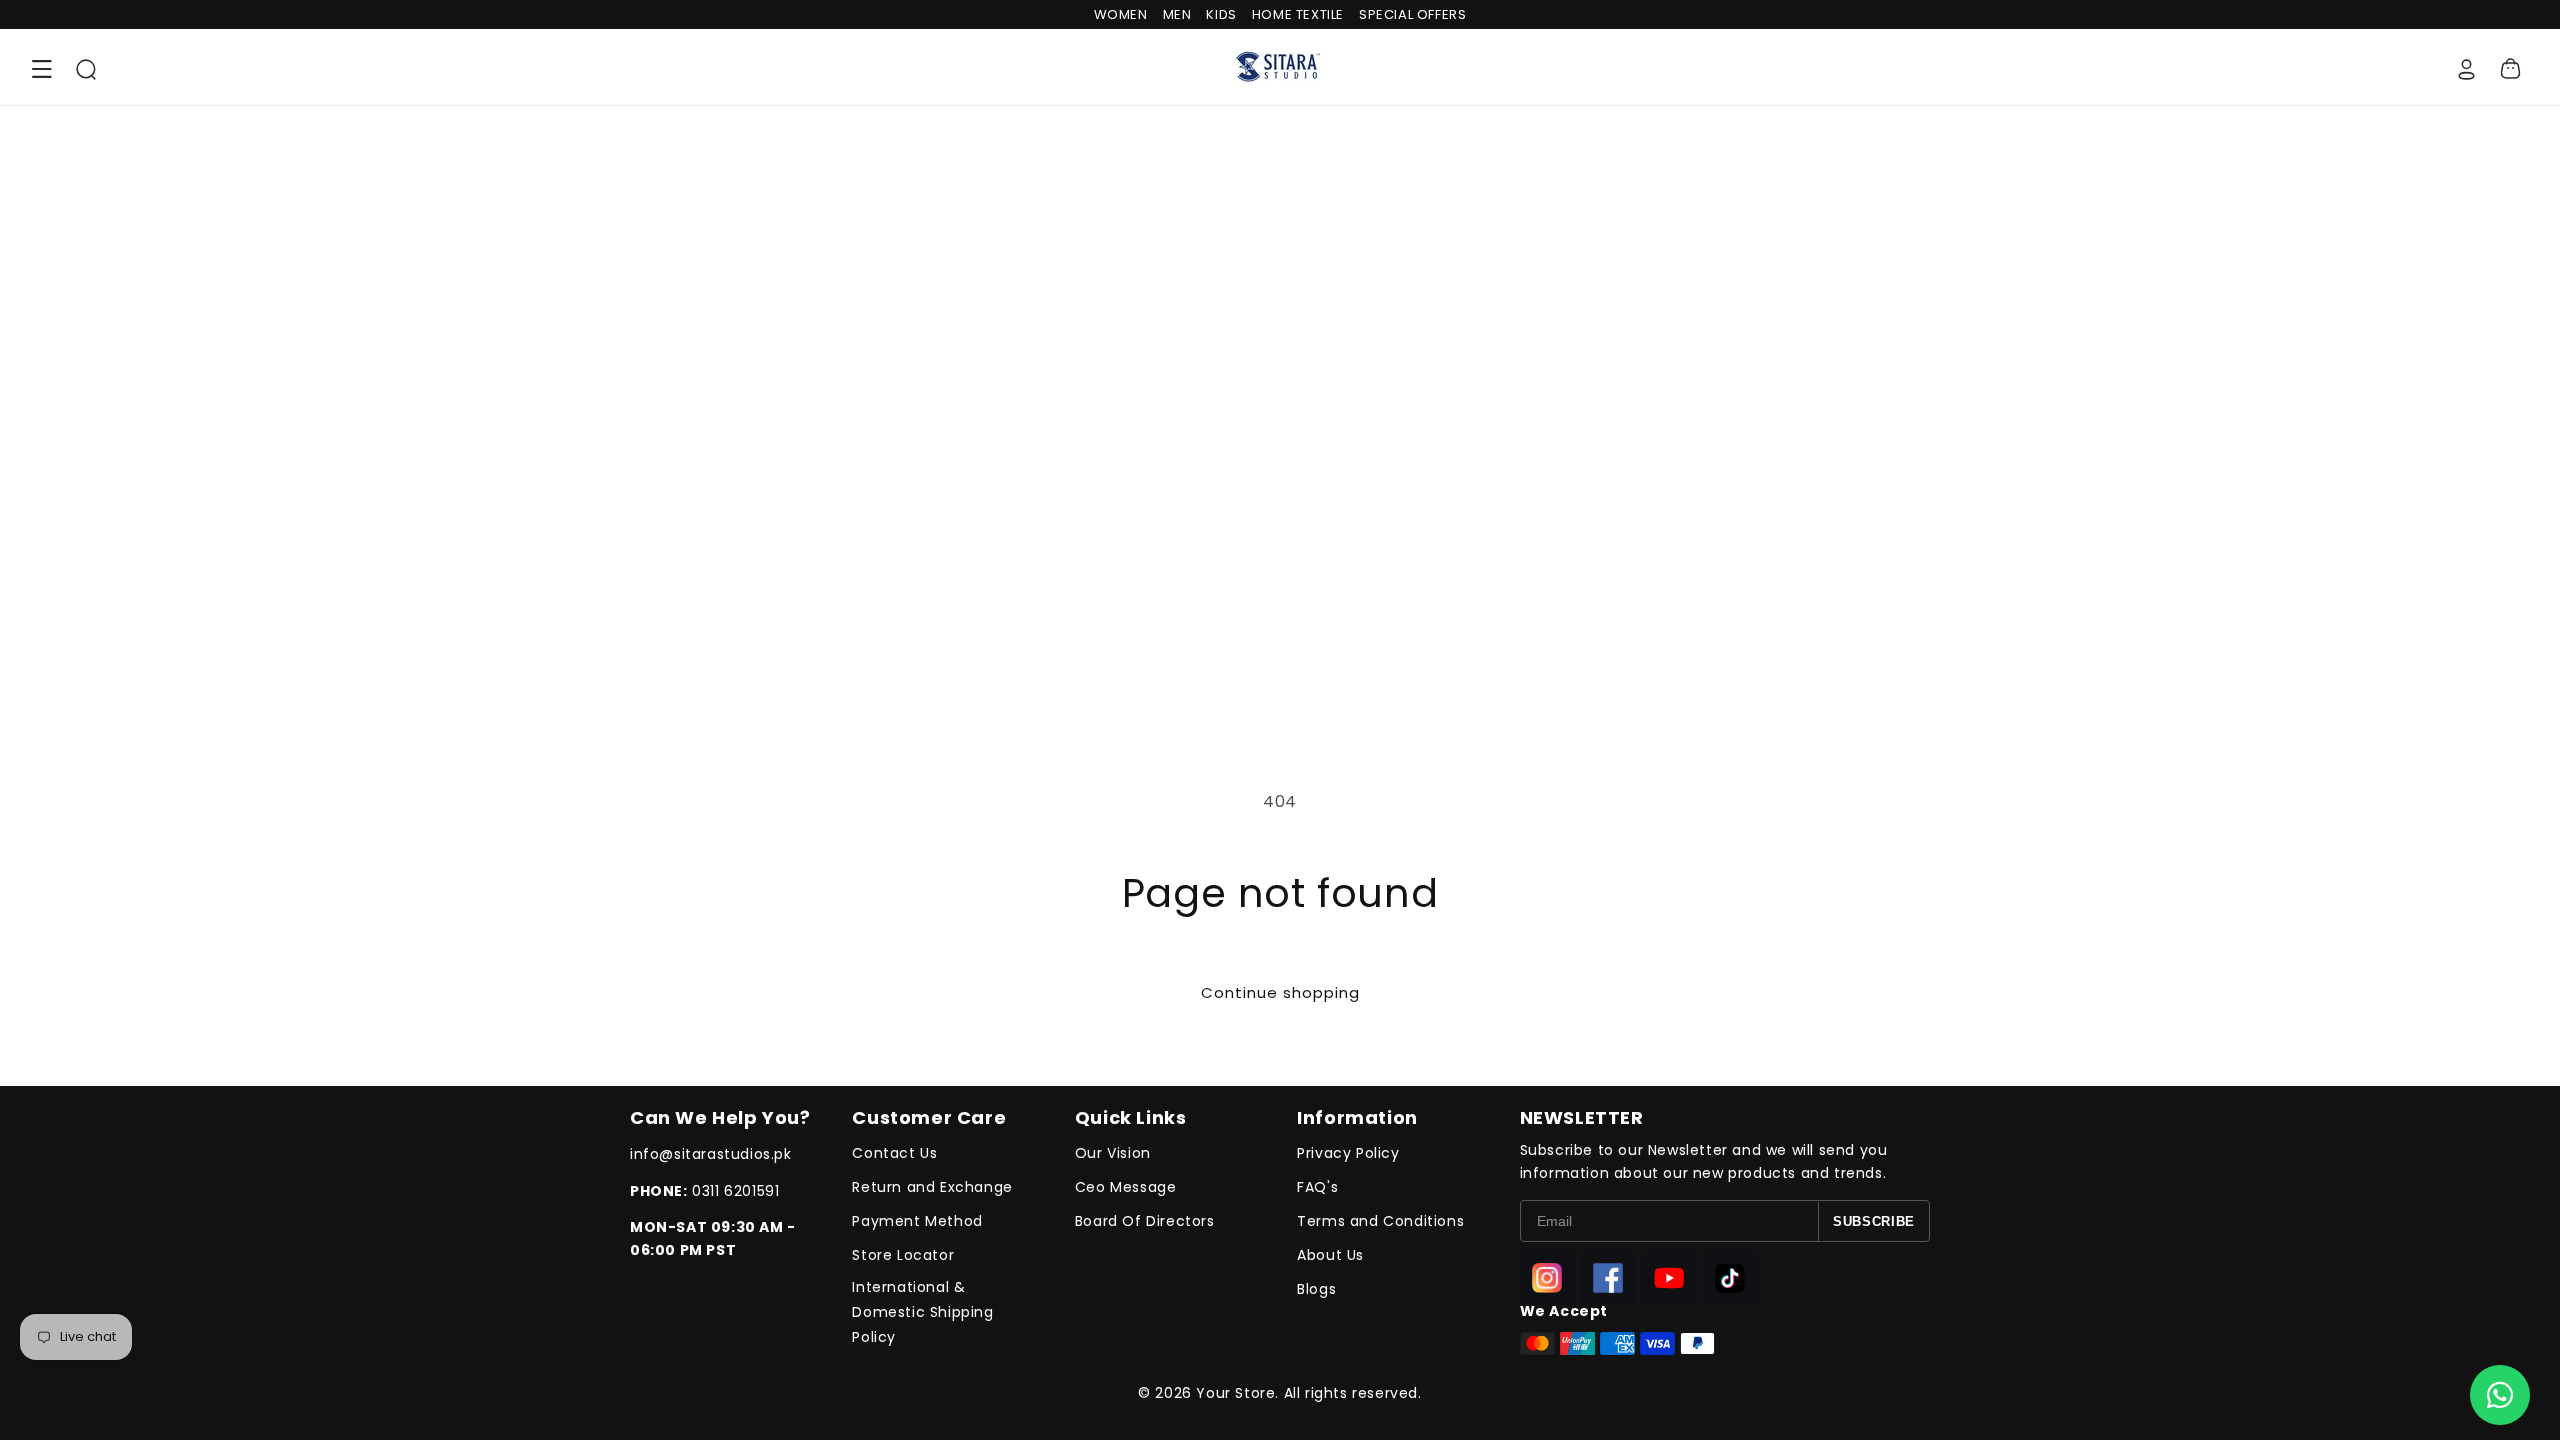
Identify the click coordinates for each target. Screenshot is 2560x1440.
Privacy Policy (1348, 1153)
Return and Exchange (932, 1187)
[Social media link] (1547, 1277)
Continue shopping (1280, 992)
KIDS (1221, 14)
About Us (1330, 1255)
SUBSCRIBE (1874, 1221)
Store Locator (903, 1255)
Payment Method (917, 1221)
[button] (42, 69)
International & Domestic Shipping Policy (922, 1312)
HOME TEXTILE (1298, 14)
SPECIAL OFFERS (1412, 14)
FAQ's (1317, 1187)
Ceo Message (1126, 1187)
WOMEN (1121, 14)
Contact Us (894, 1153)
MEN (1177, 14)
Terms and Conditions (1380, 1221)
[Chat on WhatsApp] (2500, 1395)
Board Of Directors (1145, 1221)
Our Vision (1113, 1153)
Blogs (1316, 1289)
